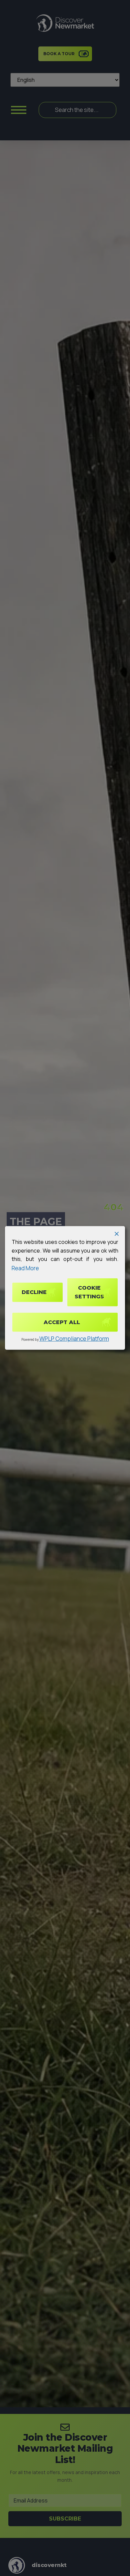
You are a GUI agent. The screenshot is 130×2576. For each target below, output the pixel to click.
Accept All (62, 1322)
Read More (25, 1268)
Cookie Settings (89, 1292)
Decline (34, 1292)
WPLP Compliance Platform (74, 1339)
